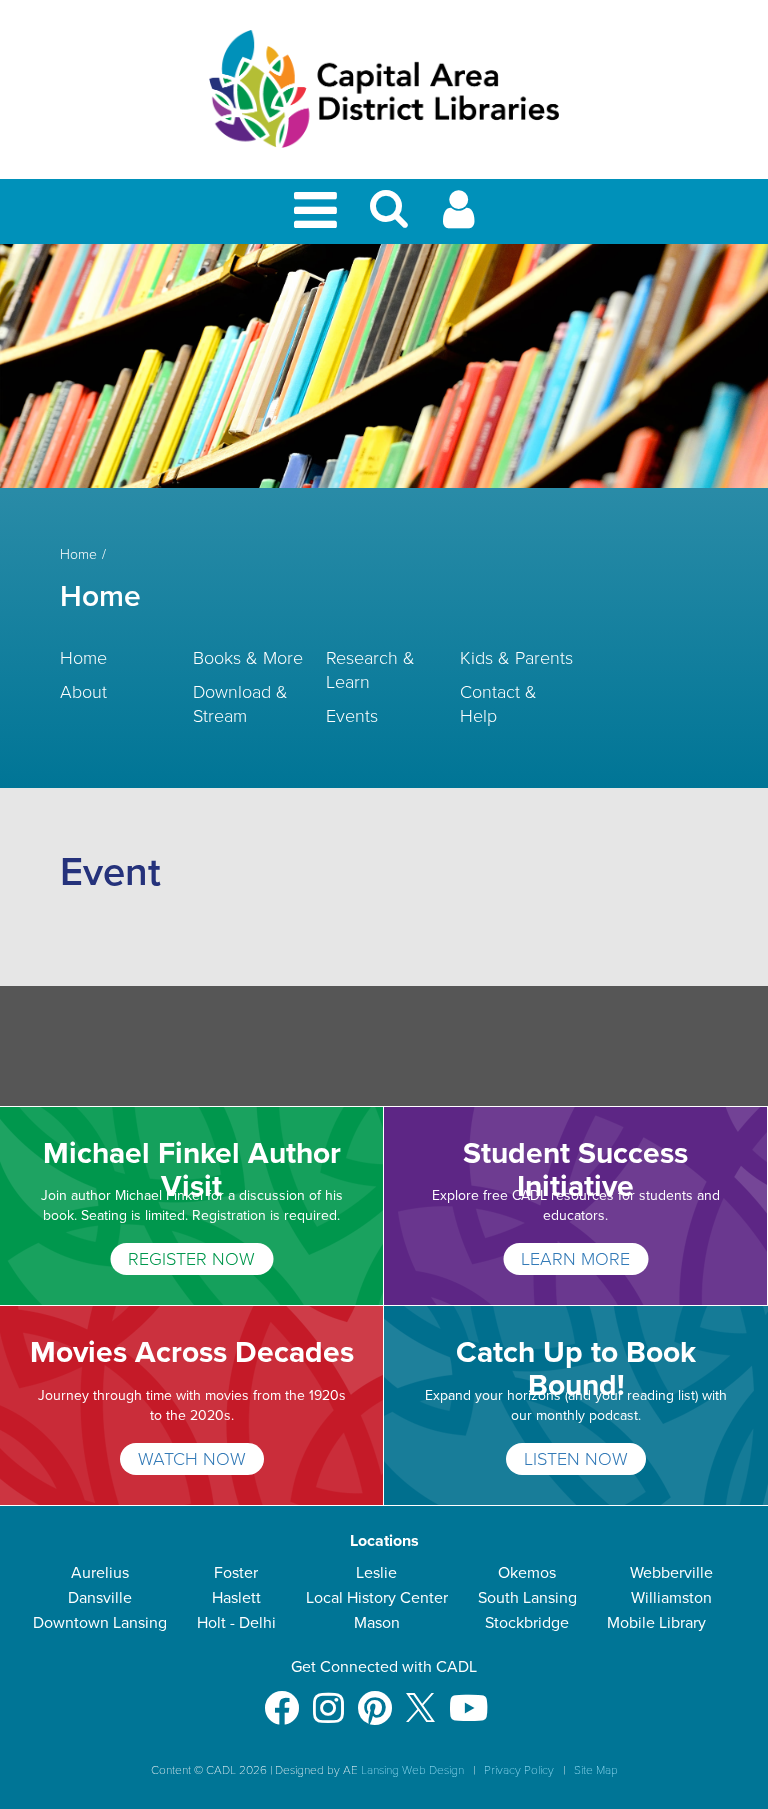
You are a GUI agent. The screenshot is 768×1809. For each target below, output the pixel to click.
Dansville (100, 1598)
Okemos (527, 1573)
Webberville (671, 1573)
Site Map (596, 1770)
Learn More (575, 1259)
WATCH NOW (192, 1459)
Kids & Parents (516, 658)
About (83, 692)
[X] (420, 1698)
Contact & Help (498, 704)
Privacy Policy (519, 1770)
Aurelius (100, 1573)
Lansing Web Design (412, 1770)
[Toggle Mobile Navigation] (319, 211)
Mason (377, 1623)
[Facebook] (281, 1698)
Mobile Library (656, 1623)
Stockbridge (527, 1623)
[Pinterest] (375, 1698)
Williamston (671, 1598)
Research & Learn (370, 670)
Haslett (236, 1598)
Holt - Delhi (236, 1623)
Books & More (248, 658)
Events (352, 716)
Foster (236, 1573)
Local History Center (377, 1598)
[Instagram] (328, 1698)
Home (78, 555)
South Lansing (527, 1598)
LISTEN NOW (576, 1459)
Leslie (376, 1573)
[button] (389, 217)
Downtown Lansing (100, 1623)
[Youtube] (468, 1698)
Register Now (191, 1259)
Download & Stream (240, 704)
